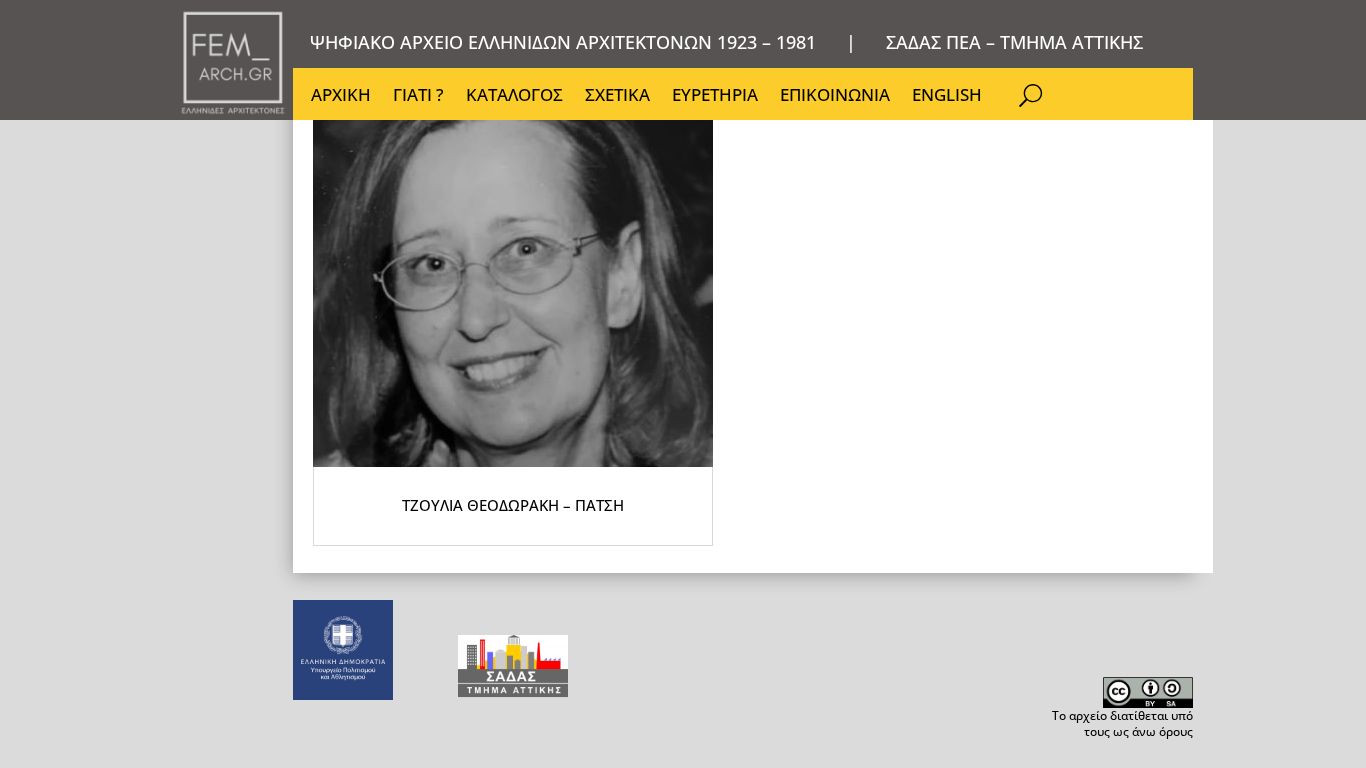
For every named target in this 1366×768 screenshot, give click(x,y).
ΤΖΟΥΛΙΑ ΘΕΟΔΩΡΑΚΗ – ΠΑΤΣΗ (513, 505)
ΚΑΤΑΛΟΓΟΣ (514, 97)
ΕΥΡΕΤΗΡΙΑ (715, 97)
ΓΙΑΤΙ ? (418, 97)
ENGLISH (947, 97)
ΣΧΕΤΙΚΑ (617, 97)
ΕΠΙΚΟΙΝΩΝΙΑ (835, 97)
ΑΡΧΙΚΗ (341, 97)
